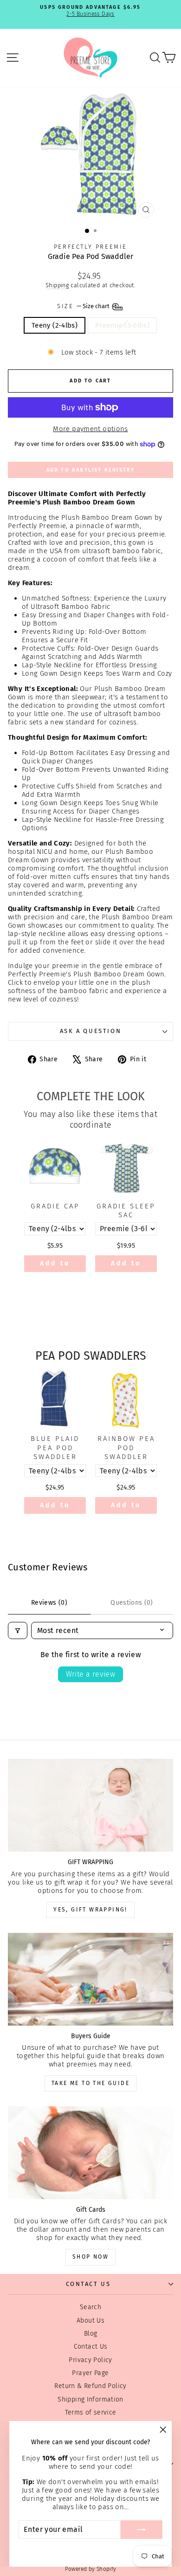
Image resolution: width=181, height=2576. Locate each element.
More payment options (90, 429)
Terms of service (91, 2412)
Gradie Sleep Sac (126, 1211)
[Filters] (18, 1630)
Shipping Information (90, 2399)
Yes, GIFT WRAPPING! (90, 1910)
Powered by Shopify (91, 2569)
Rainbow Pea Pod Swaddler (126, 1448)
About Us (90, 2321)
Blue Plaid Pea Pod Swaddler (55, 1448)
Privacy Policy (90, 2360)
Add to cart (55, 1266)
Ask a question (90, 1031)
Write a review (91, 1674)
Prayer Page (90, 2373)
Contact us (88, 2284)
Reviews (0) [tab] (49, 1603)
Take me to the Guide (90, 2083)
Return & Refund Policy (90, 2386)
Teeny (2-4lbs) (55, 325)
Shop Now (90, 2257)
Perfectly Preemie (90, 247)
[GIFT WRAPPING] (90, 1805)
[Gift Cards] (90, 2153)
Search (90, 2307)
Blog (91, 2334)
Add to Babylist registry (91, 470)
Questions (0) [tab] (132, 1603)
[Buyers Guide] (90, 1979)
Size (84, 306)
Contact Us (91, 2347)
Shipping (57, 285)
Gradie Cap (55, 1206)
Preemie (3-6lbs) (122, 325)
